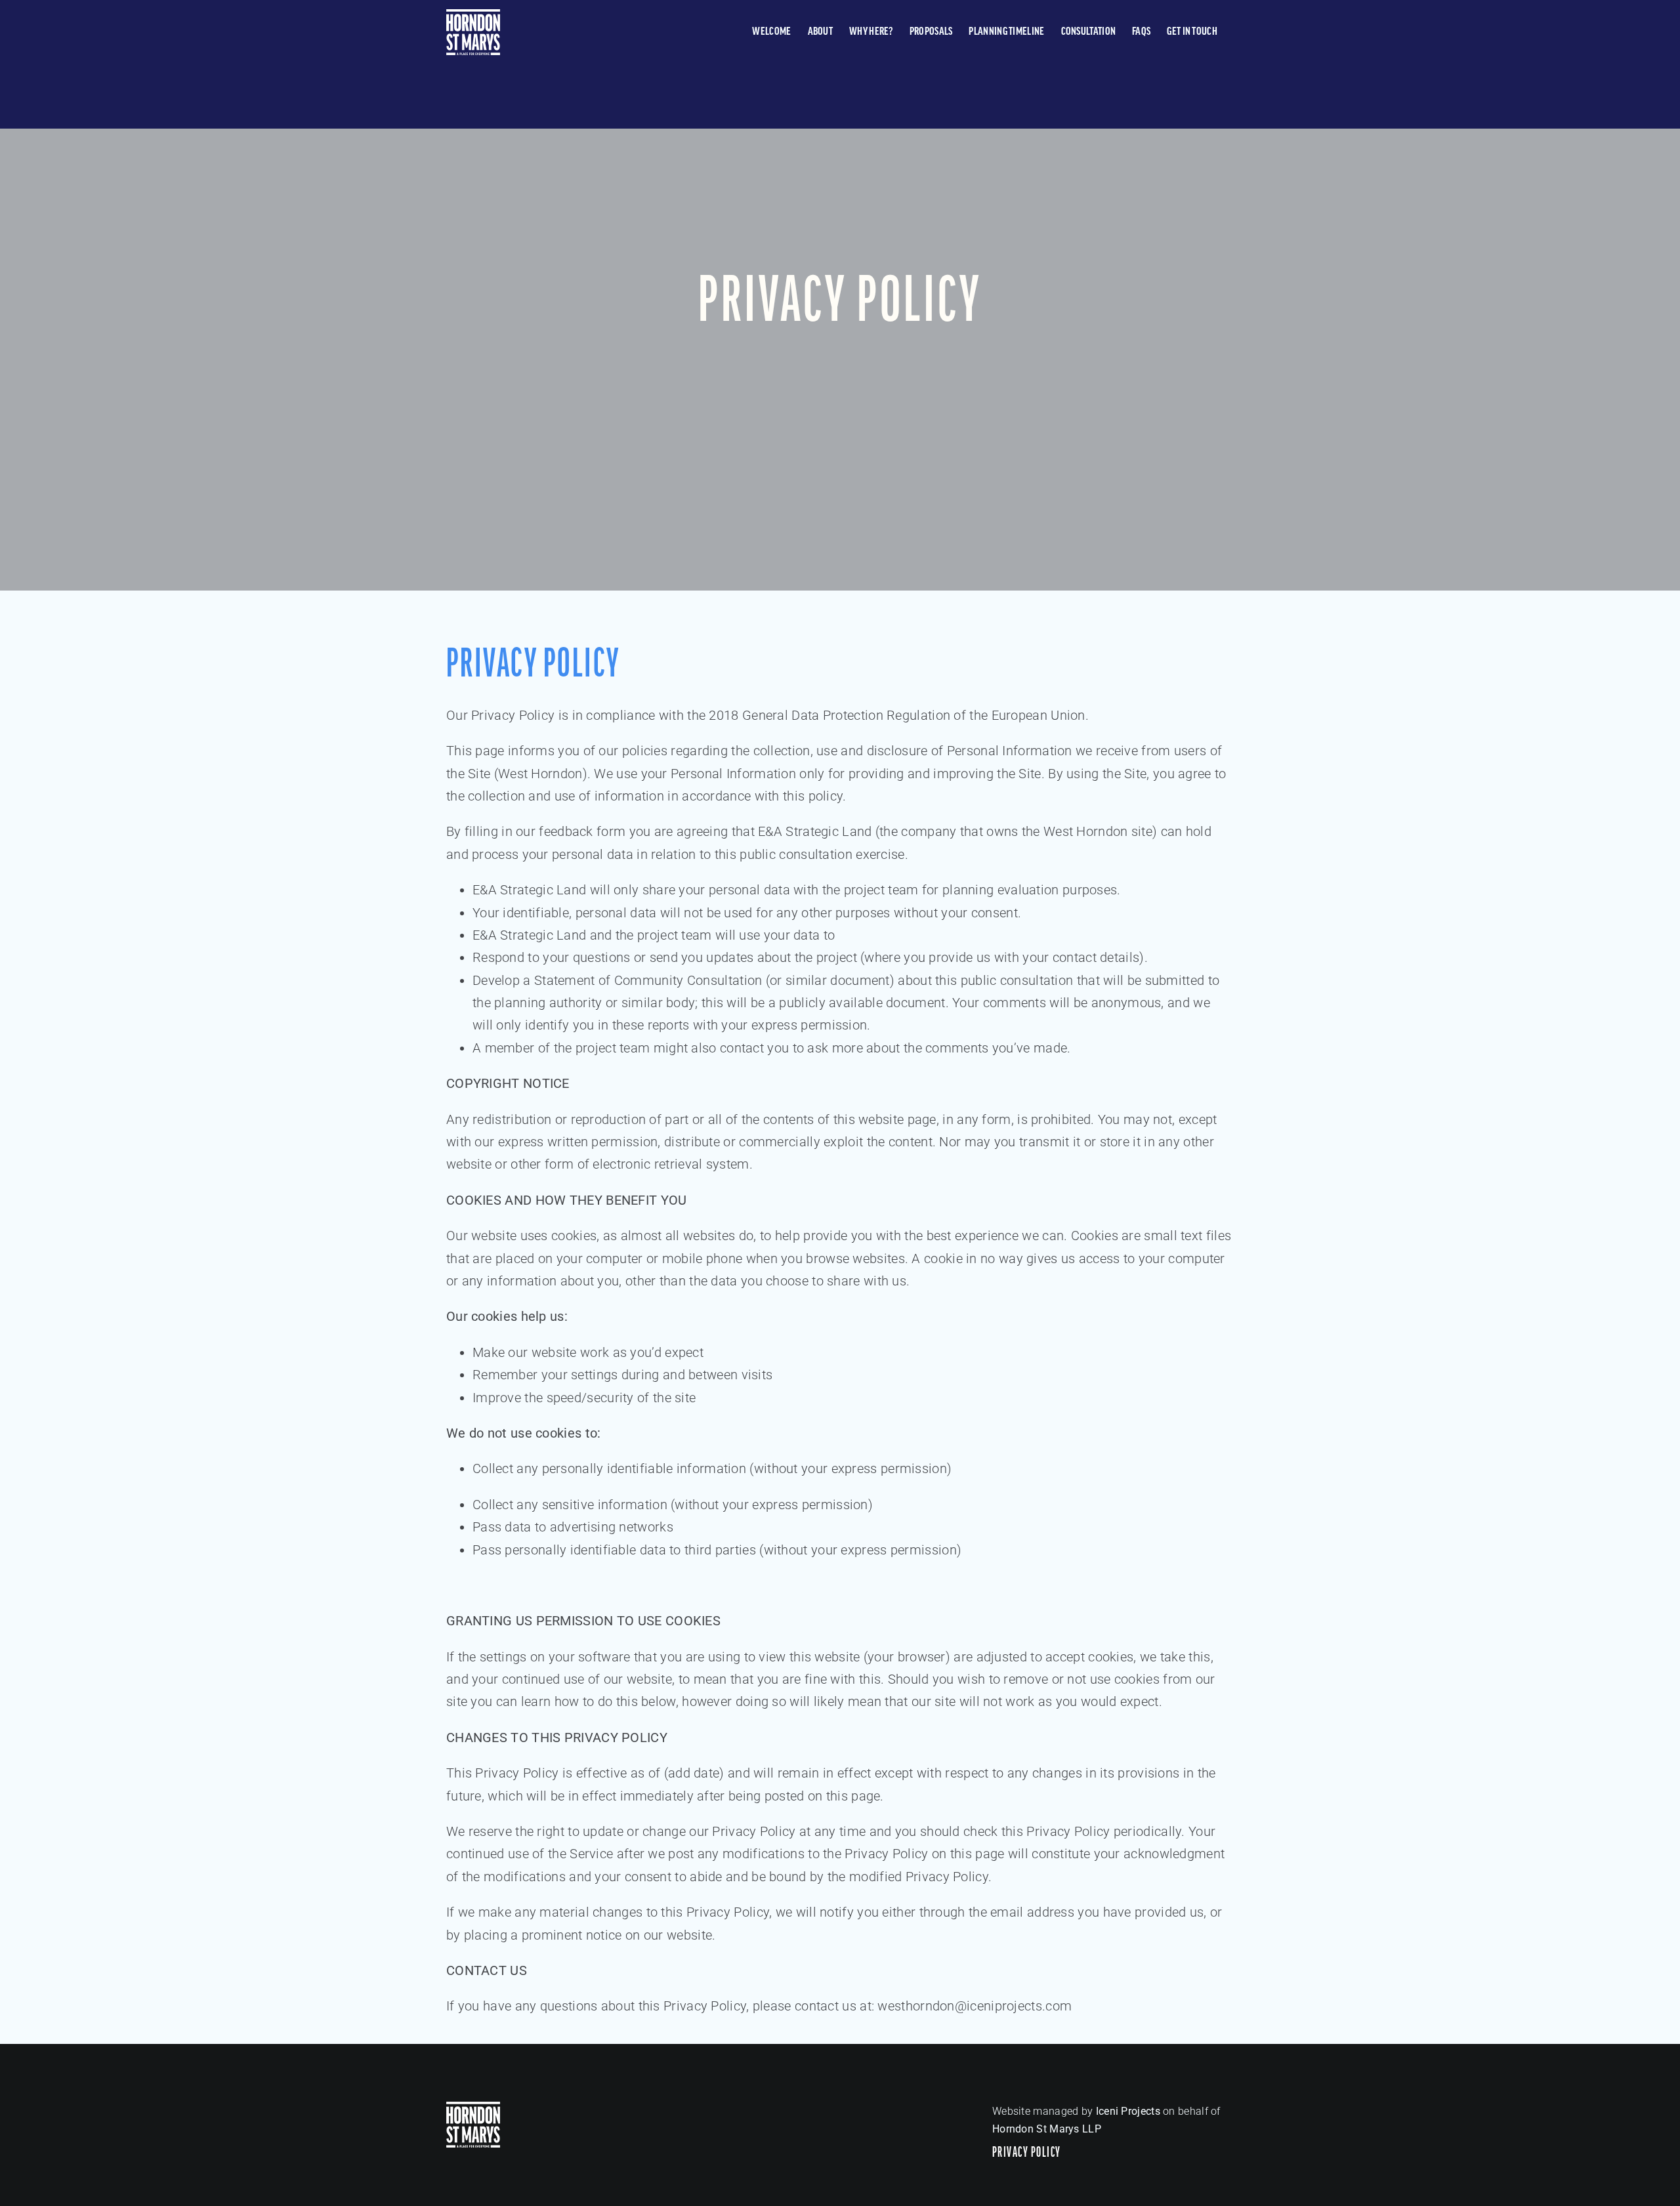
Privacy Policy (1027, 2153)
